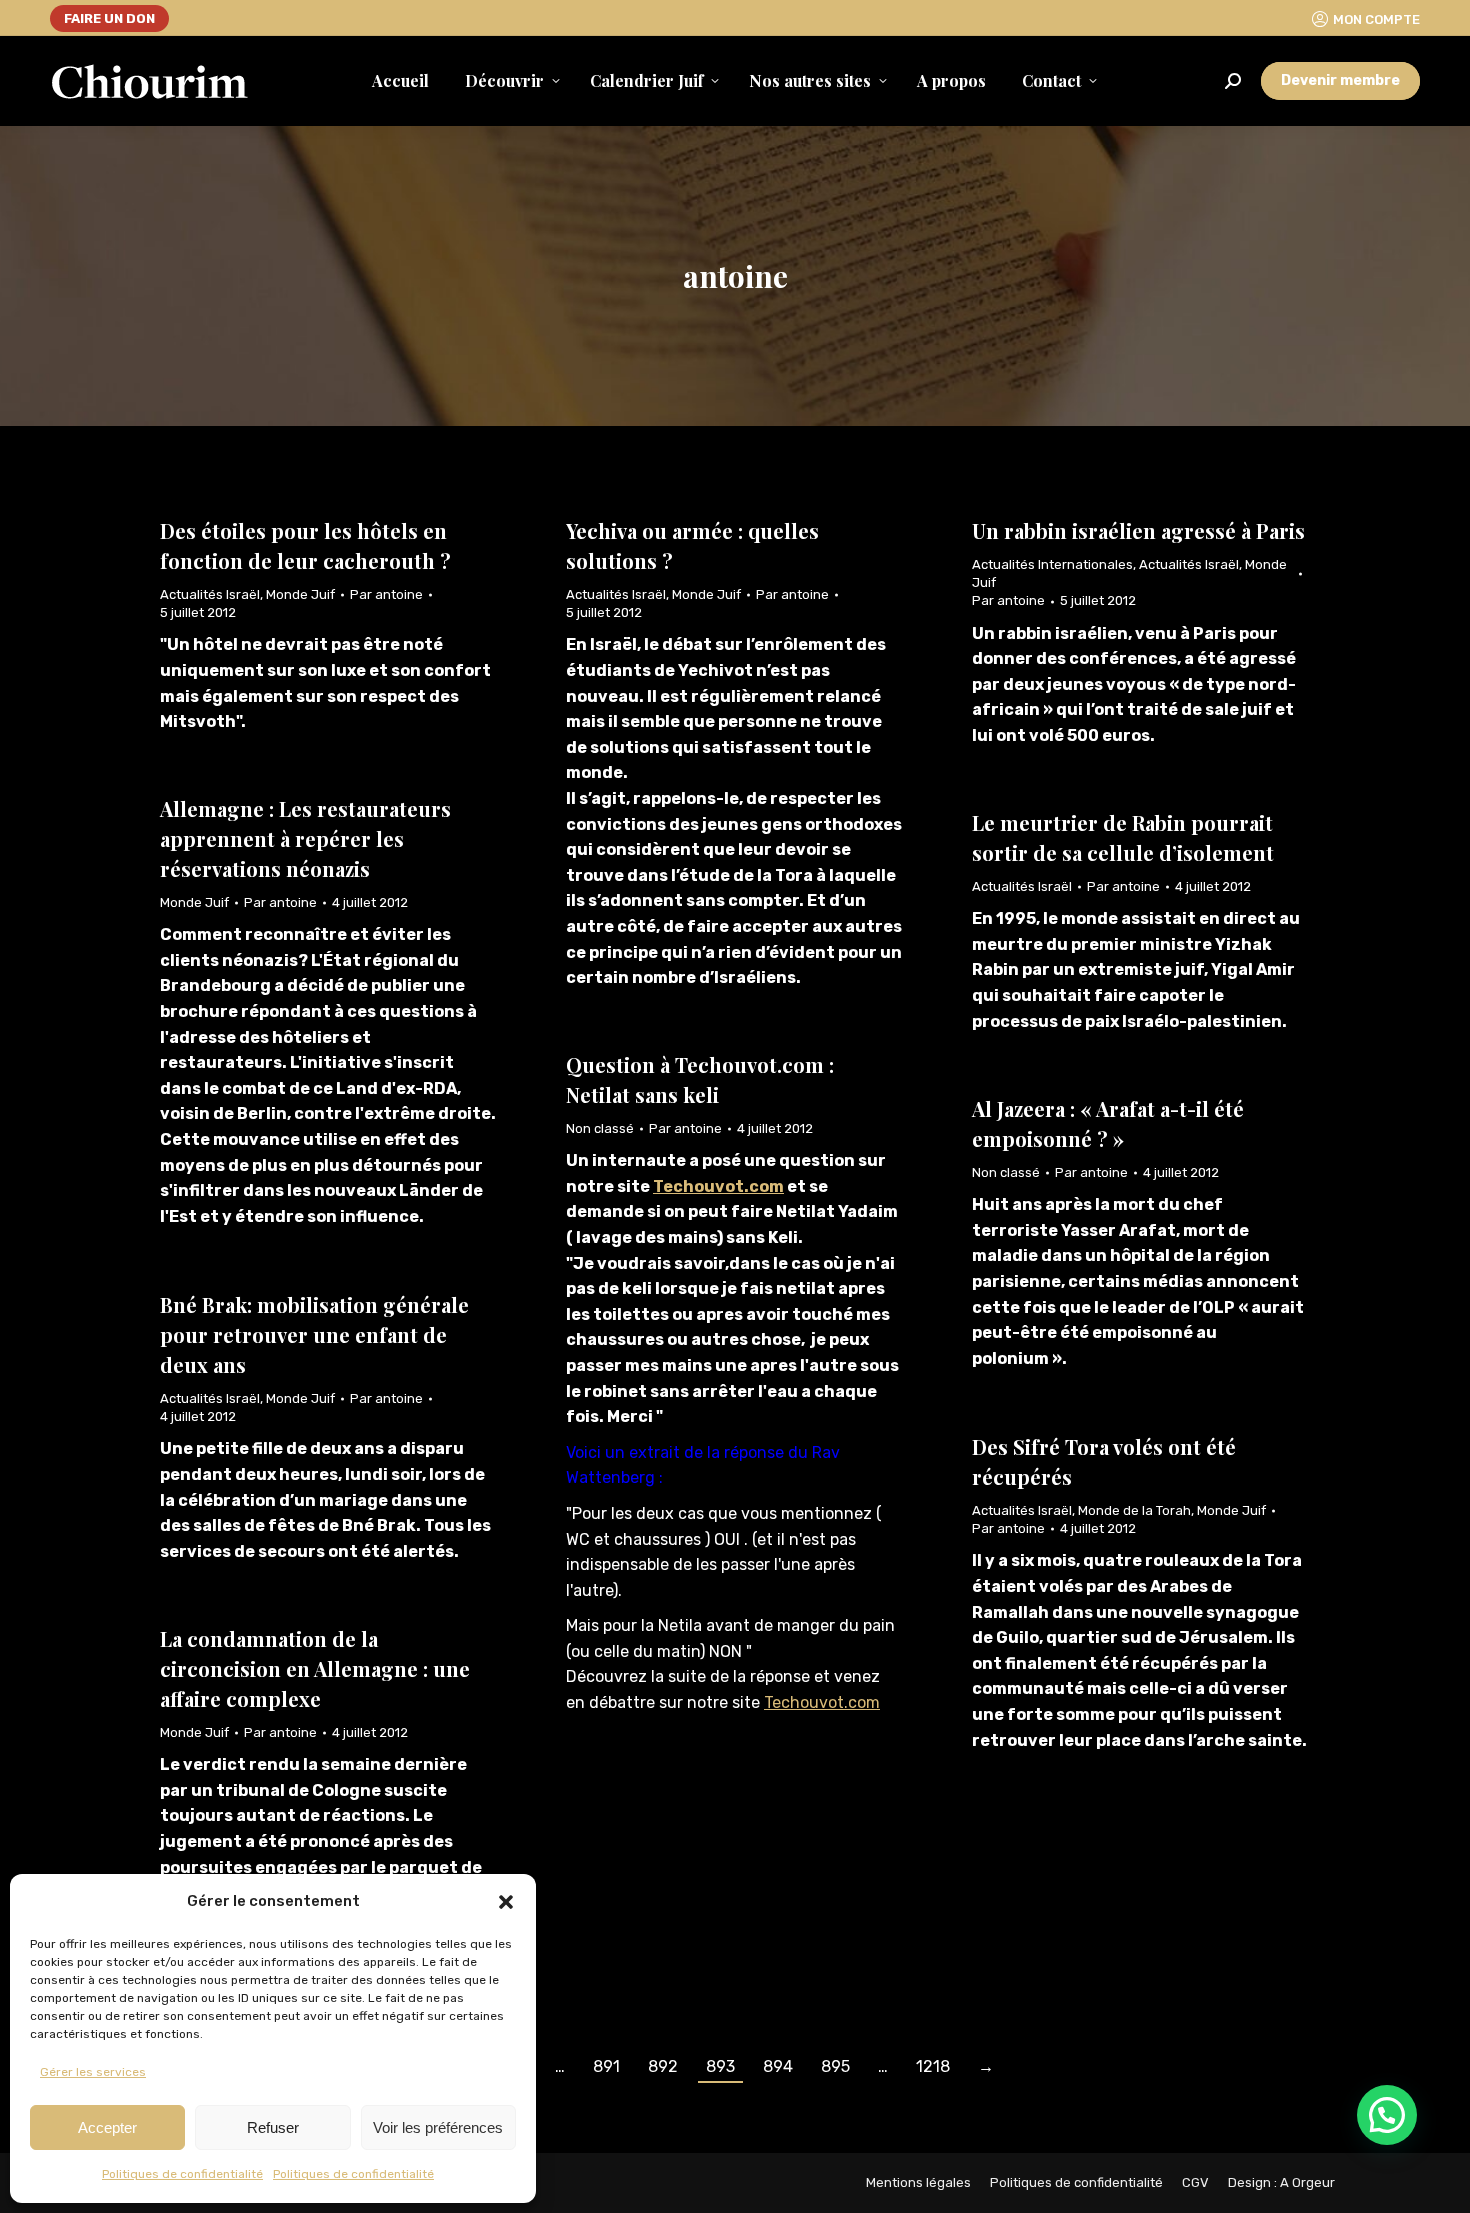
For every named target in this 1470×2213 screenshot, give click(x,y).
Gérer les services (93, 2072)
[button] (506, 1902)
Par (386, 594)
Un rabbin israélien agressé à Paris (1138, 530)
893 (720, 2066)
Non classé (600, 1128)
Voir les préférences (438, 2127)
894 (778, 2066)
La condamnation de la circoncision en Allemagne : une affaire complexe (315, 1668)
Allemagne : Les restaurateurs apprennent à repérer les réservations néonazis (305, 838)
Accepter (107, 2127)
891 (606, 2066)
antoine (735, 276)
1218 (933, 2066)
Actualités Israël (210, 594)
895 (835, 2066)
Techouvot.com (718, 1186)
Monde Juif (300, 594)
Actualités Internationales (1052, 564)
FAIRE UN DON (109, 18)
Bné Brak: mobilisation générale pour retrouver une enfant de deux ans (314, 1334)
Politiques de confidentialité (182, 2174)
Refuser (273, 2127)
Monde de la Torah (1134, 1510)
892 (663, 2066)
